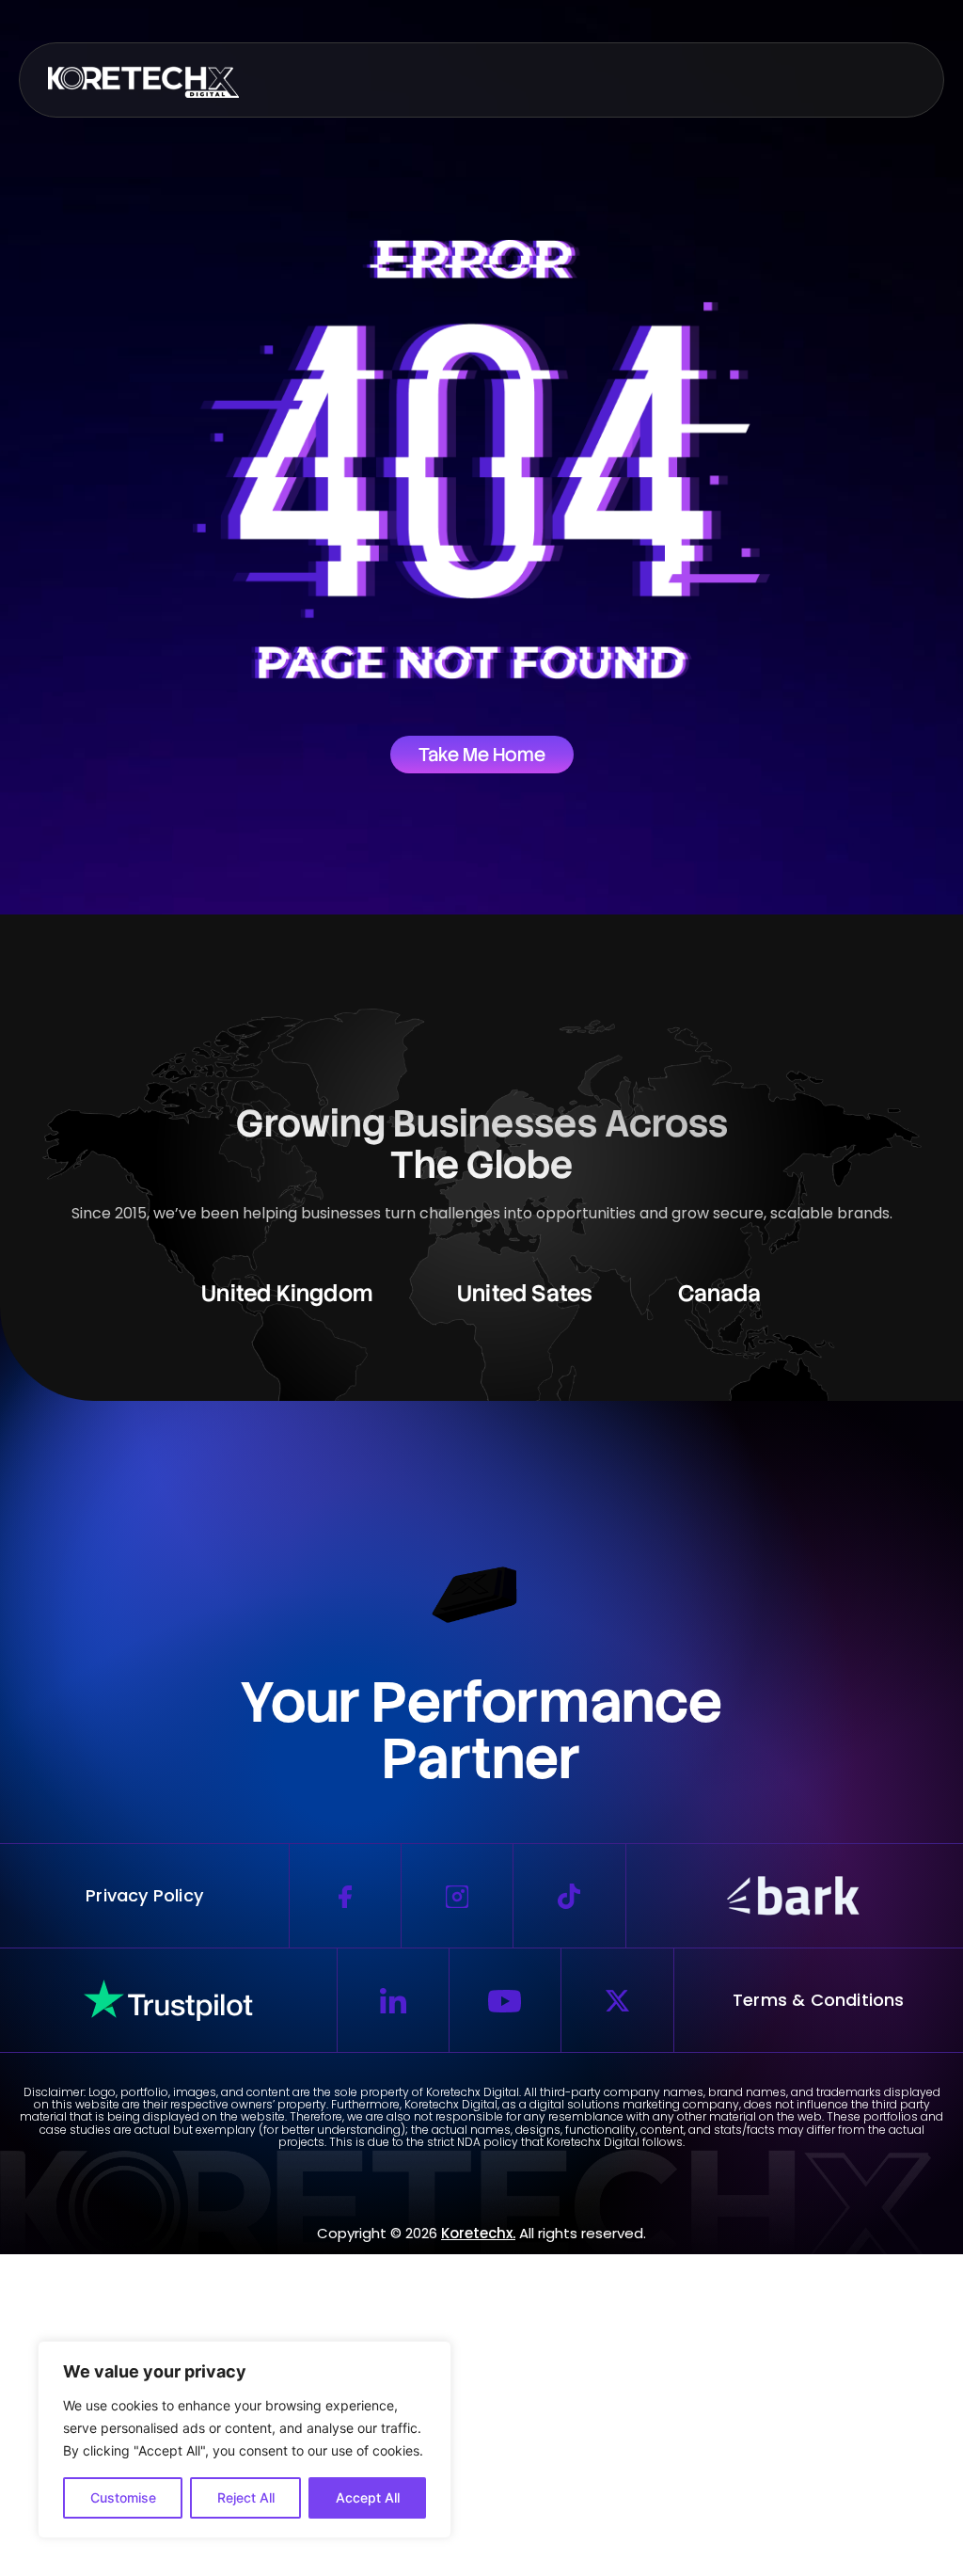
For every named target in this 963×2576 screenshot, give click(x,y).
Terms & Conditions (819, 2000)
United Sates (525, 1293)
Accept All (368, 2497)
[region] (245, 2440)
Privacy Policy (144, 1895)
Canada (720, 1293)
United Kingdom (287, 1293)
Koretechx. (478, 2233)
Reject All (246, 2497)
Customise (123, 2497)
